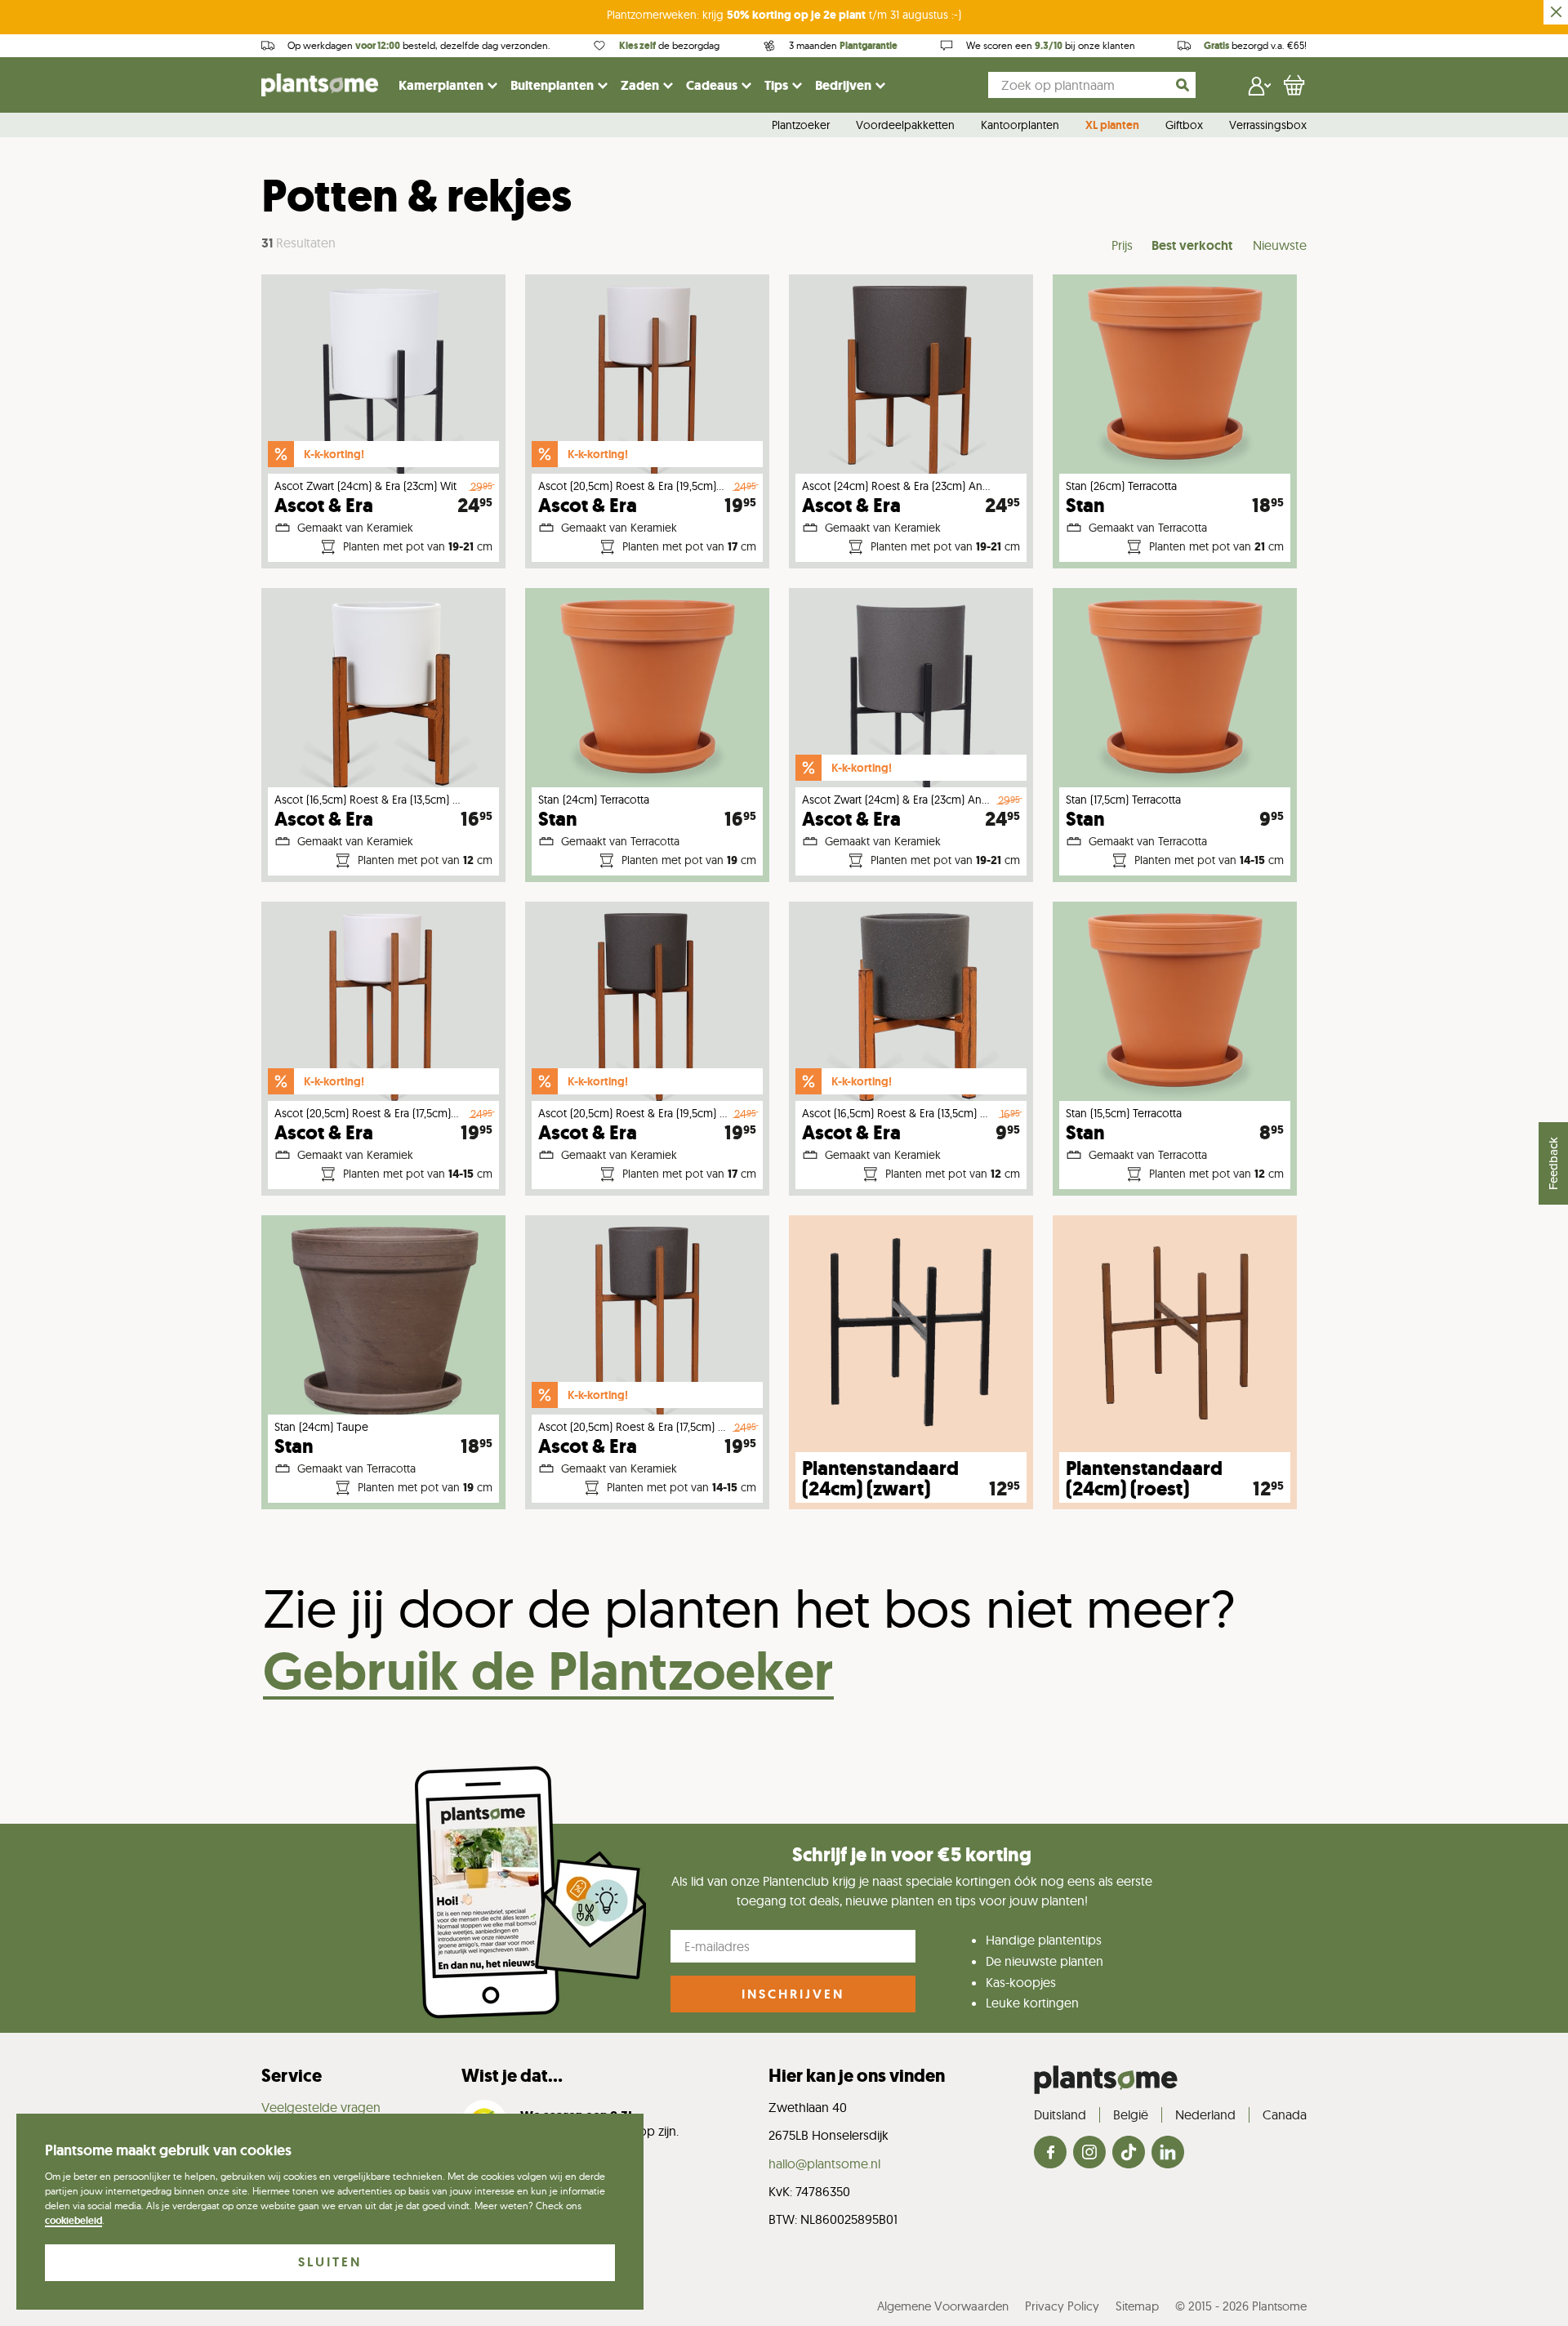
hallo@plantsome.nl (824, 2163)
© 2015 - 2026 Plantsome (1241, 2306)
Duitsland (1060, 2114)
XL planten (1112, 126)
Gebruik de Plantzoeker (548, 1671)
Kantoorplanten (1020, 126)
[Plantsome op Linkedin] (1168, 2153)
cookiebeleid (73, 2221)
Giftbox (1184, 126)
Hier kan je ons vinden (857, 2076)
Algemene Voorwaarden (943, 2306)
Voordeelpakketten (905, 126)
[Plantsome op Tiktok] (1129, 2153)
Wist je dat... (512, 2076)
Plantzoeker (801, 126)
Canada (1285, 2114)
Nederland (1205, 2114)
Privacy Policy (1062, 2306)
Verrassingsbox (1268, 126)
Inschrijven (793, 1994)
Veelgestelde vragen (321, 2107)
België (1131, 2114)
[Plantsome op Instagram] (1089, 2153)
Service (292, 2076)
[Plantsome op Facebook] (1050, 2153)
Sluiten (330, 2262)
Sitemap (1137, 2306)
